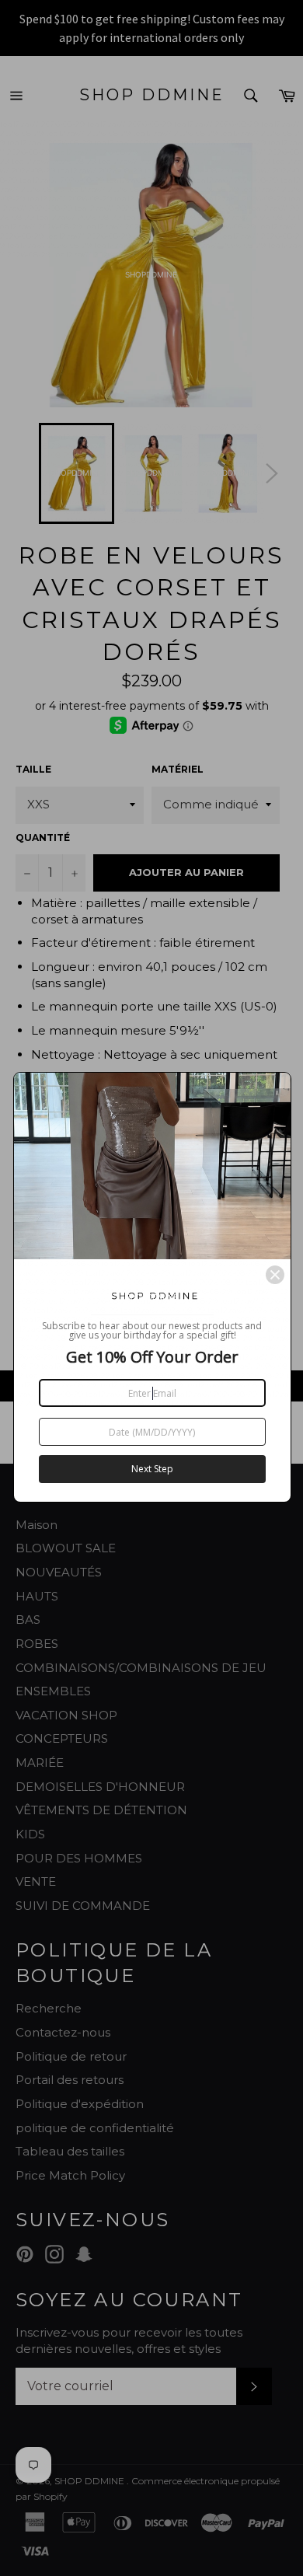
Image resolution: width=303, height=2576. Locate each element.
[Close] (275, 1275)
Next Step (152, 1469)
